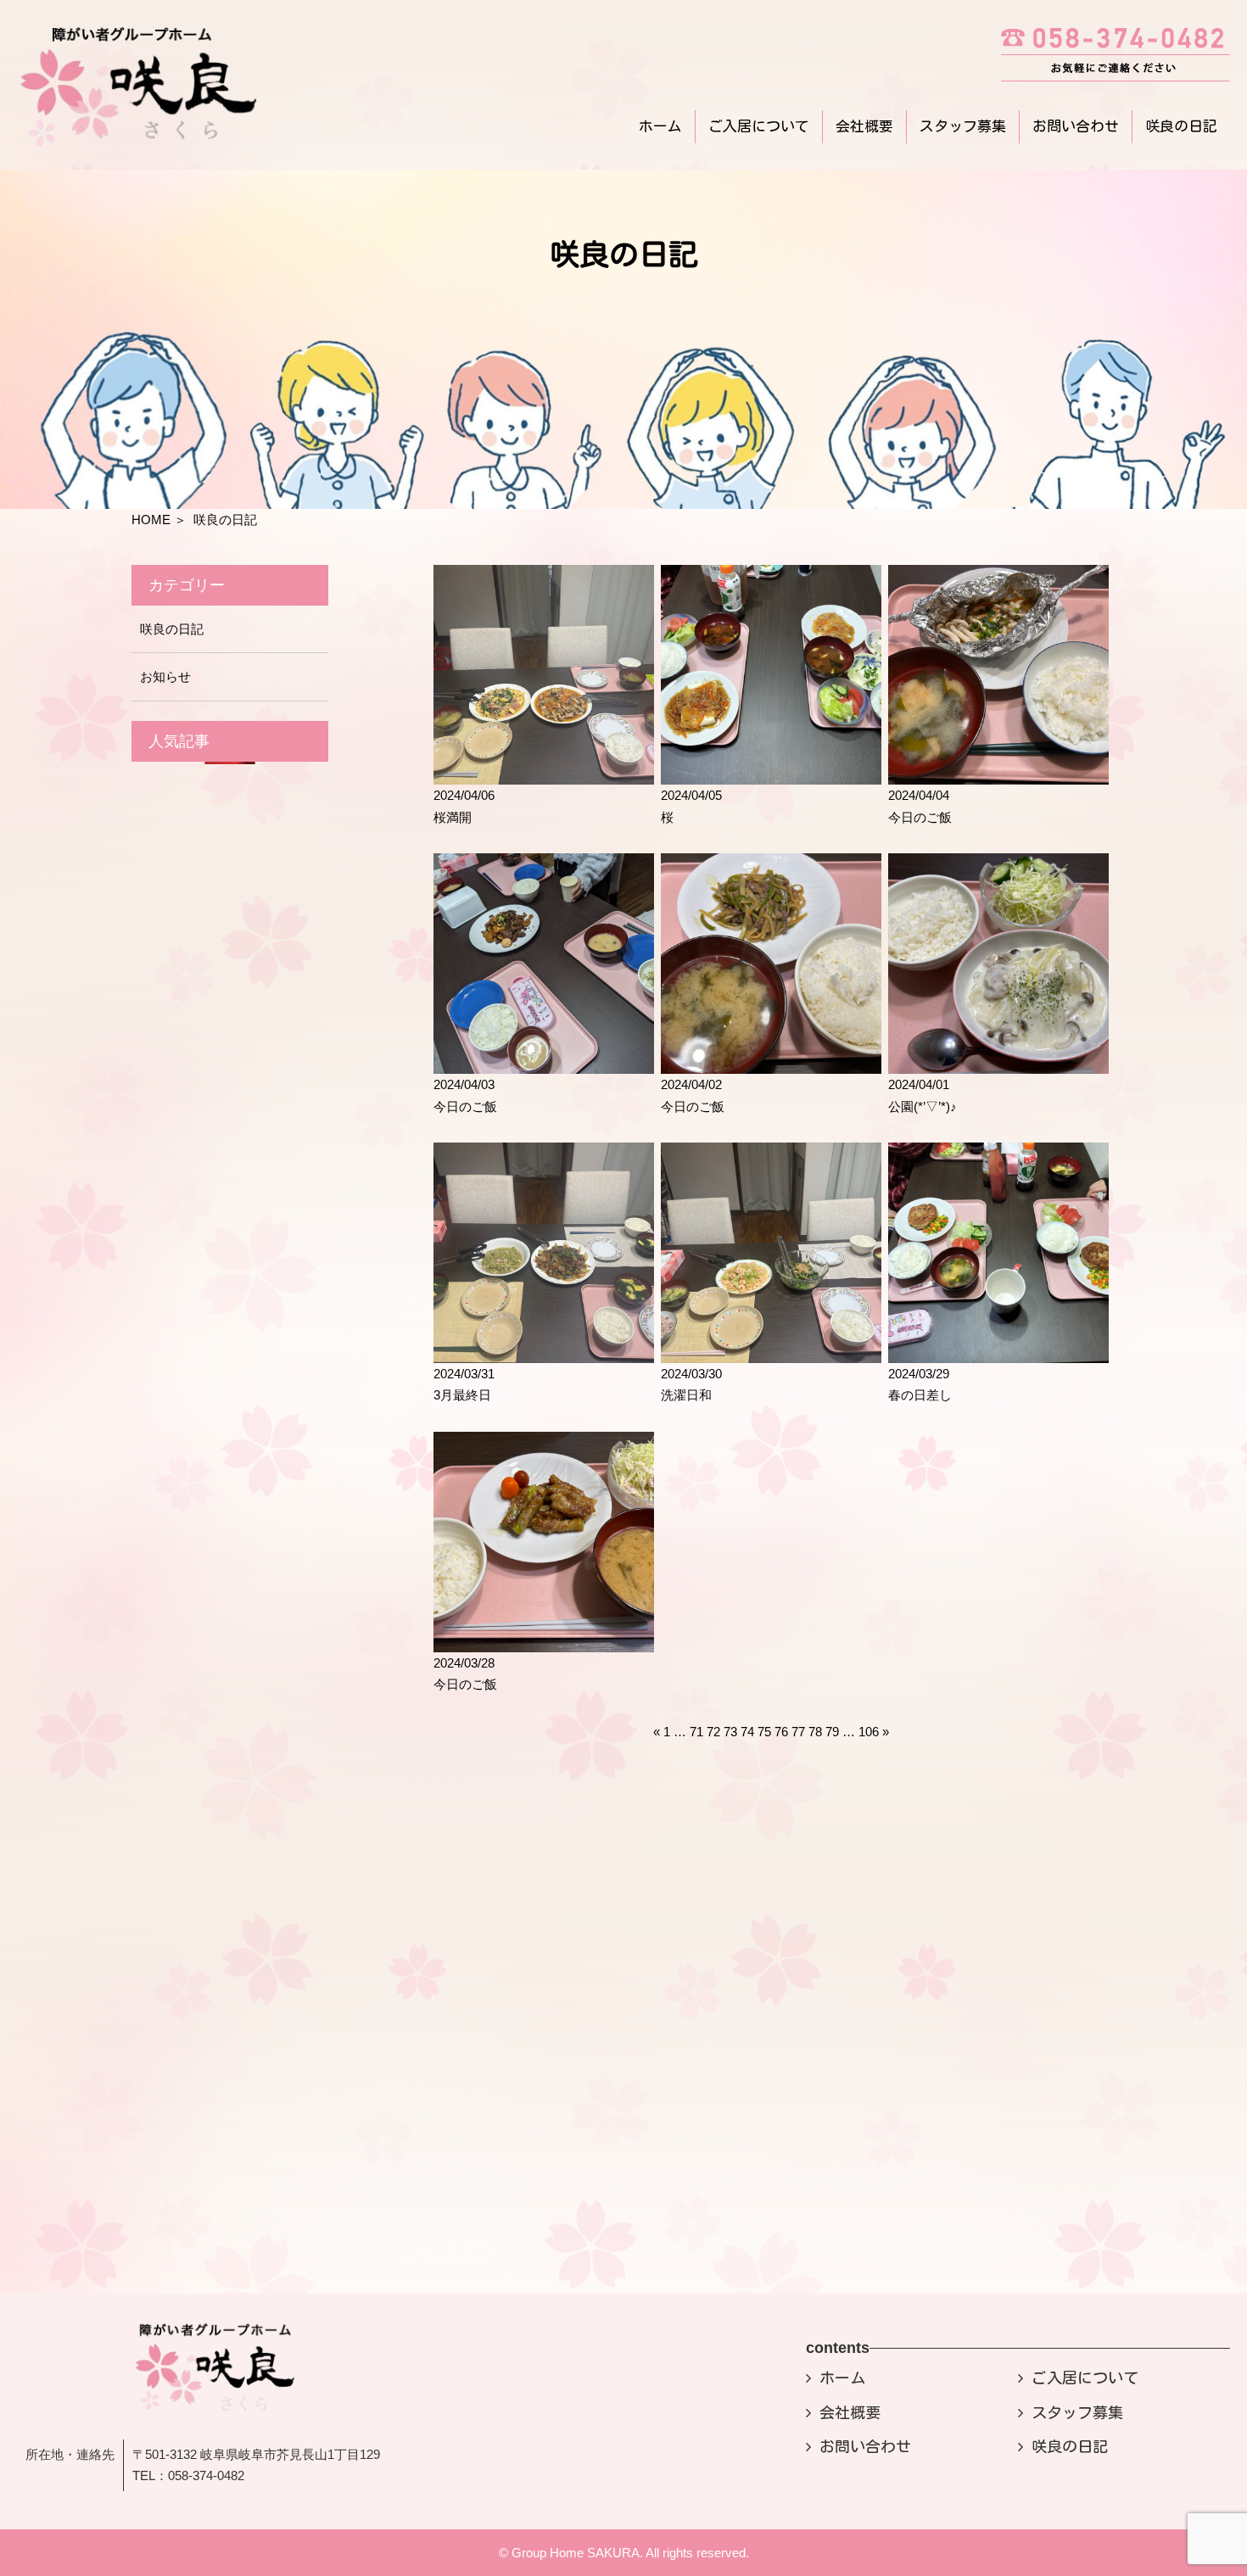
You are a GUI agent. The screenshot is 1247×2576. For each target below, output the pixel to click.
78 (815, 1732)
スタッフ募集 (963, 126)
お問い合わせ (1076, 126)
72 (713, 1732)
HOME (151, 520)
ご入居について (759, 126)
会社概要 (864, 126)
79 (832, 1732)
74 (747, 1732)
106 (869, 1732)
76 (781, 1732)
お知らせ (165, 676)
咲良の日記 (1181, 126)
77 (798, 1732)
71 (696, 1732)
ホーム (660, 126)
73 (730, 1732)
